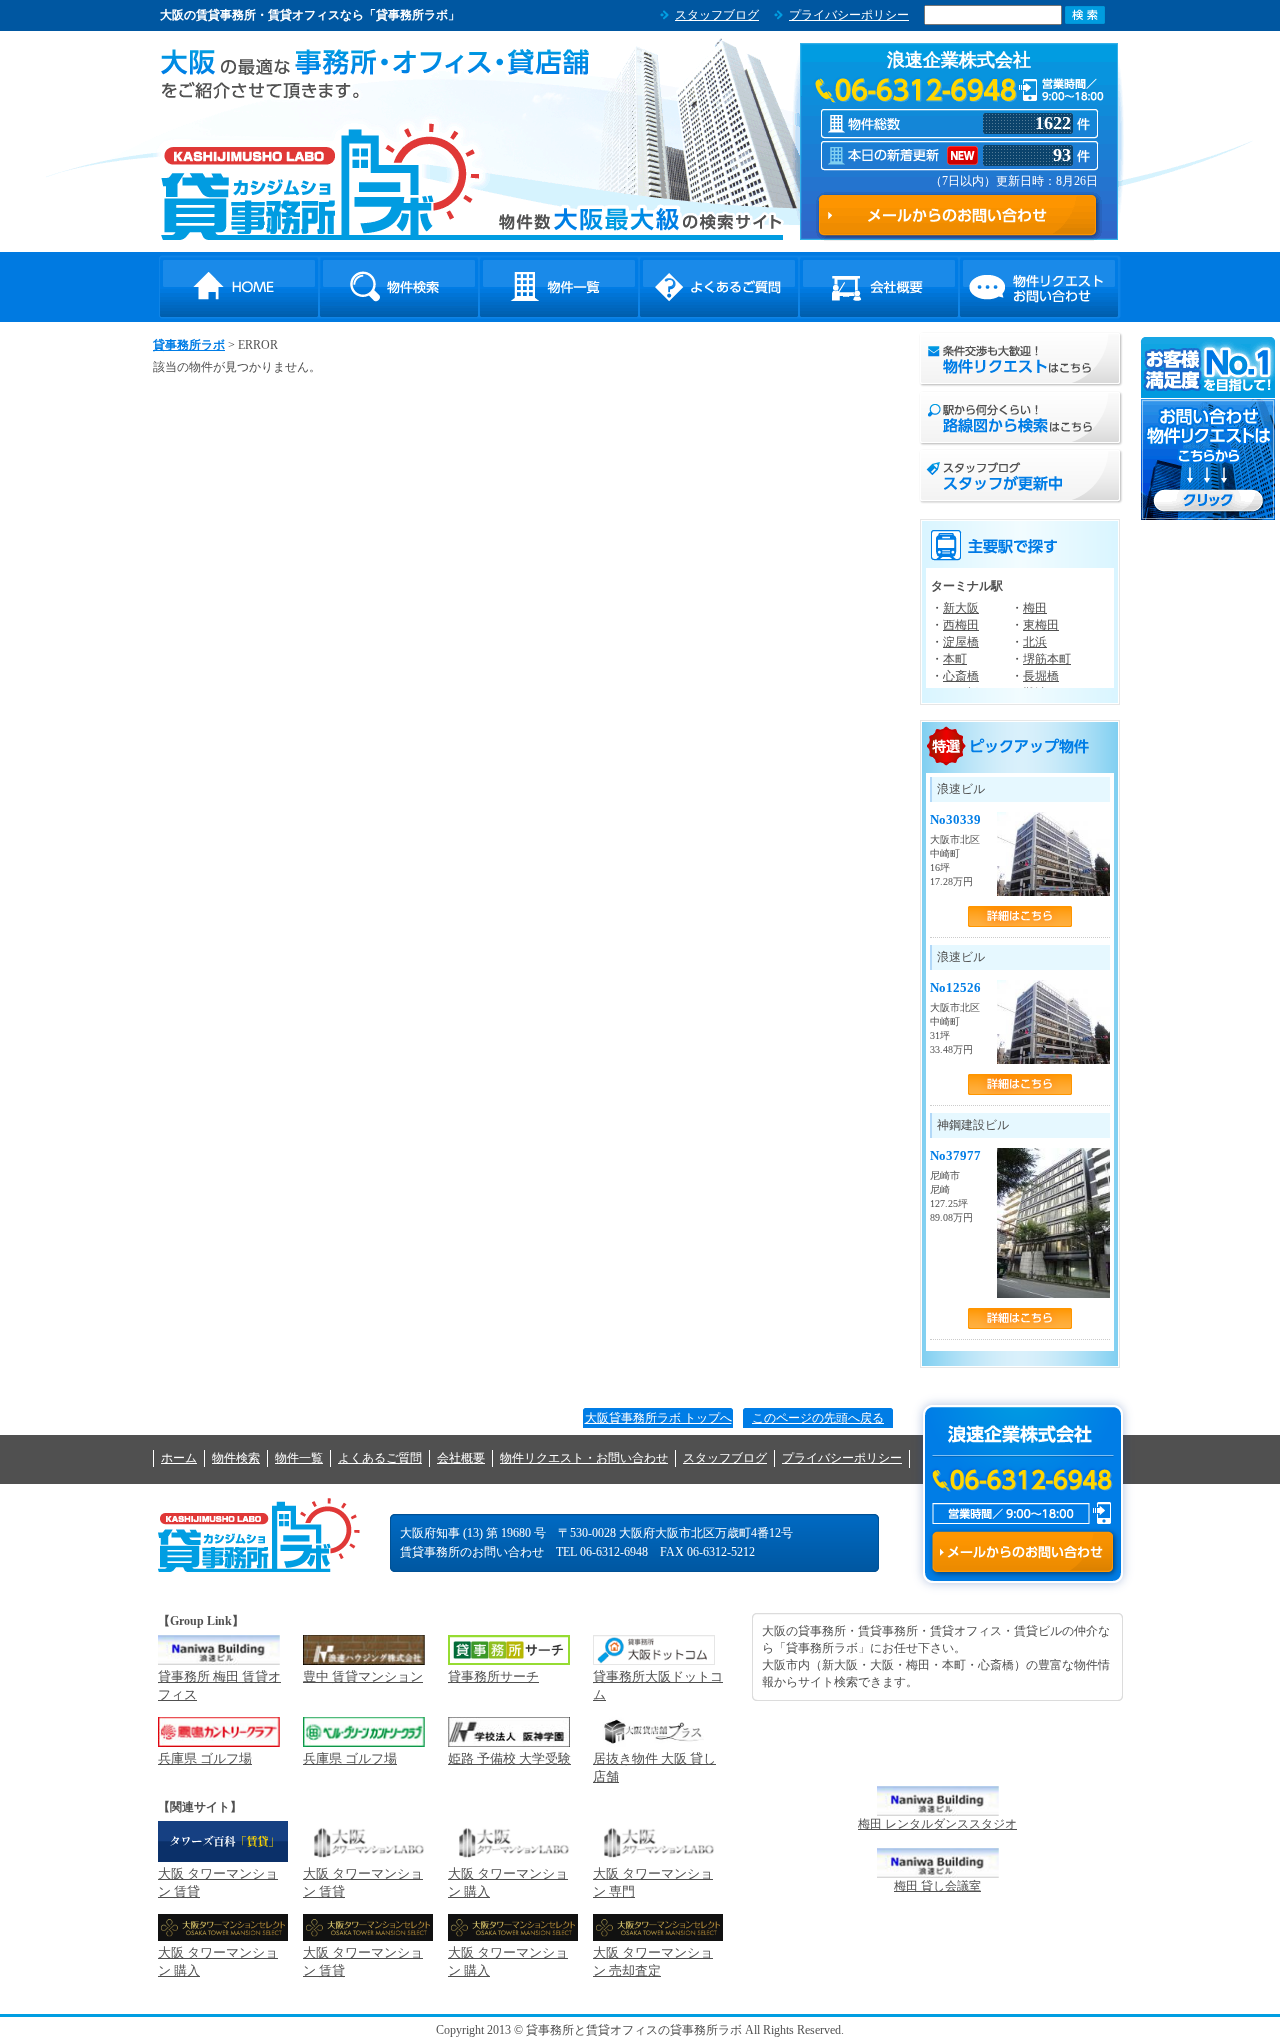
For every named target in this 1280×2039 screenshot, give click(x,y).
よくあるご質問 (719, 287)
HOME (239, 287)
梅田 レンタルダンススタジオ (937, 1824)
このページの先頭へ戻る (818, 1418)
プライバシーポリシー (849, 15)
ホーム (179, 1458)
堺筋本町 (1047, 659)
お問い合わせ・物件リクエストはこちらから (1209, 428)
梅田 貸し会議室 (937, 1886)
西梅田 (961, 625)
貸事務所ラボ (320, 181)
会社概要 (879, 287)
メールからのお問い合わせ (1022, 1552)
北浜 (1035, 642)
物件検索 (399, 287)
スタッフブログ (717, 15)
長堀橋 (1041, 676)
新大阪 (961, 608)
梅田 (1035, 608)
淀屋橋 (961, 642)
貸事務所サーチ (493, 1676)
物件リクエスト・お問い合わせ (1039, 287)
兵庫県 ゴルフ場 (205, 1758)
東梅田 (1041, 625)
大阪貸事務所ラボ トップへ (658, 1418)
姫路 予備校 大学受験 (509, 1758)
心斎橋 (961, 676)
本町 (955, 659)
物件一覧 (559, 287)
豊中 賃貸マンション (363, 1676)
